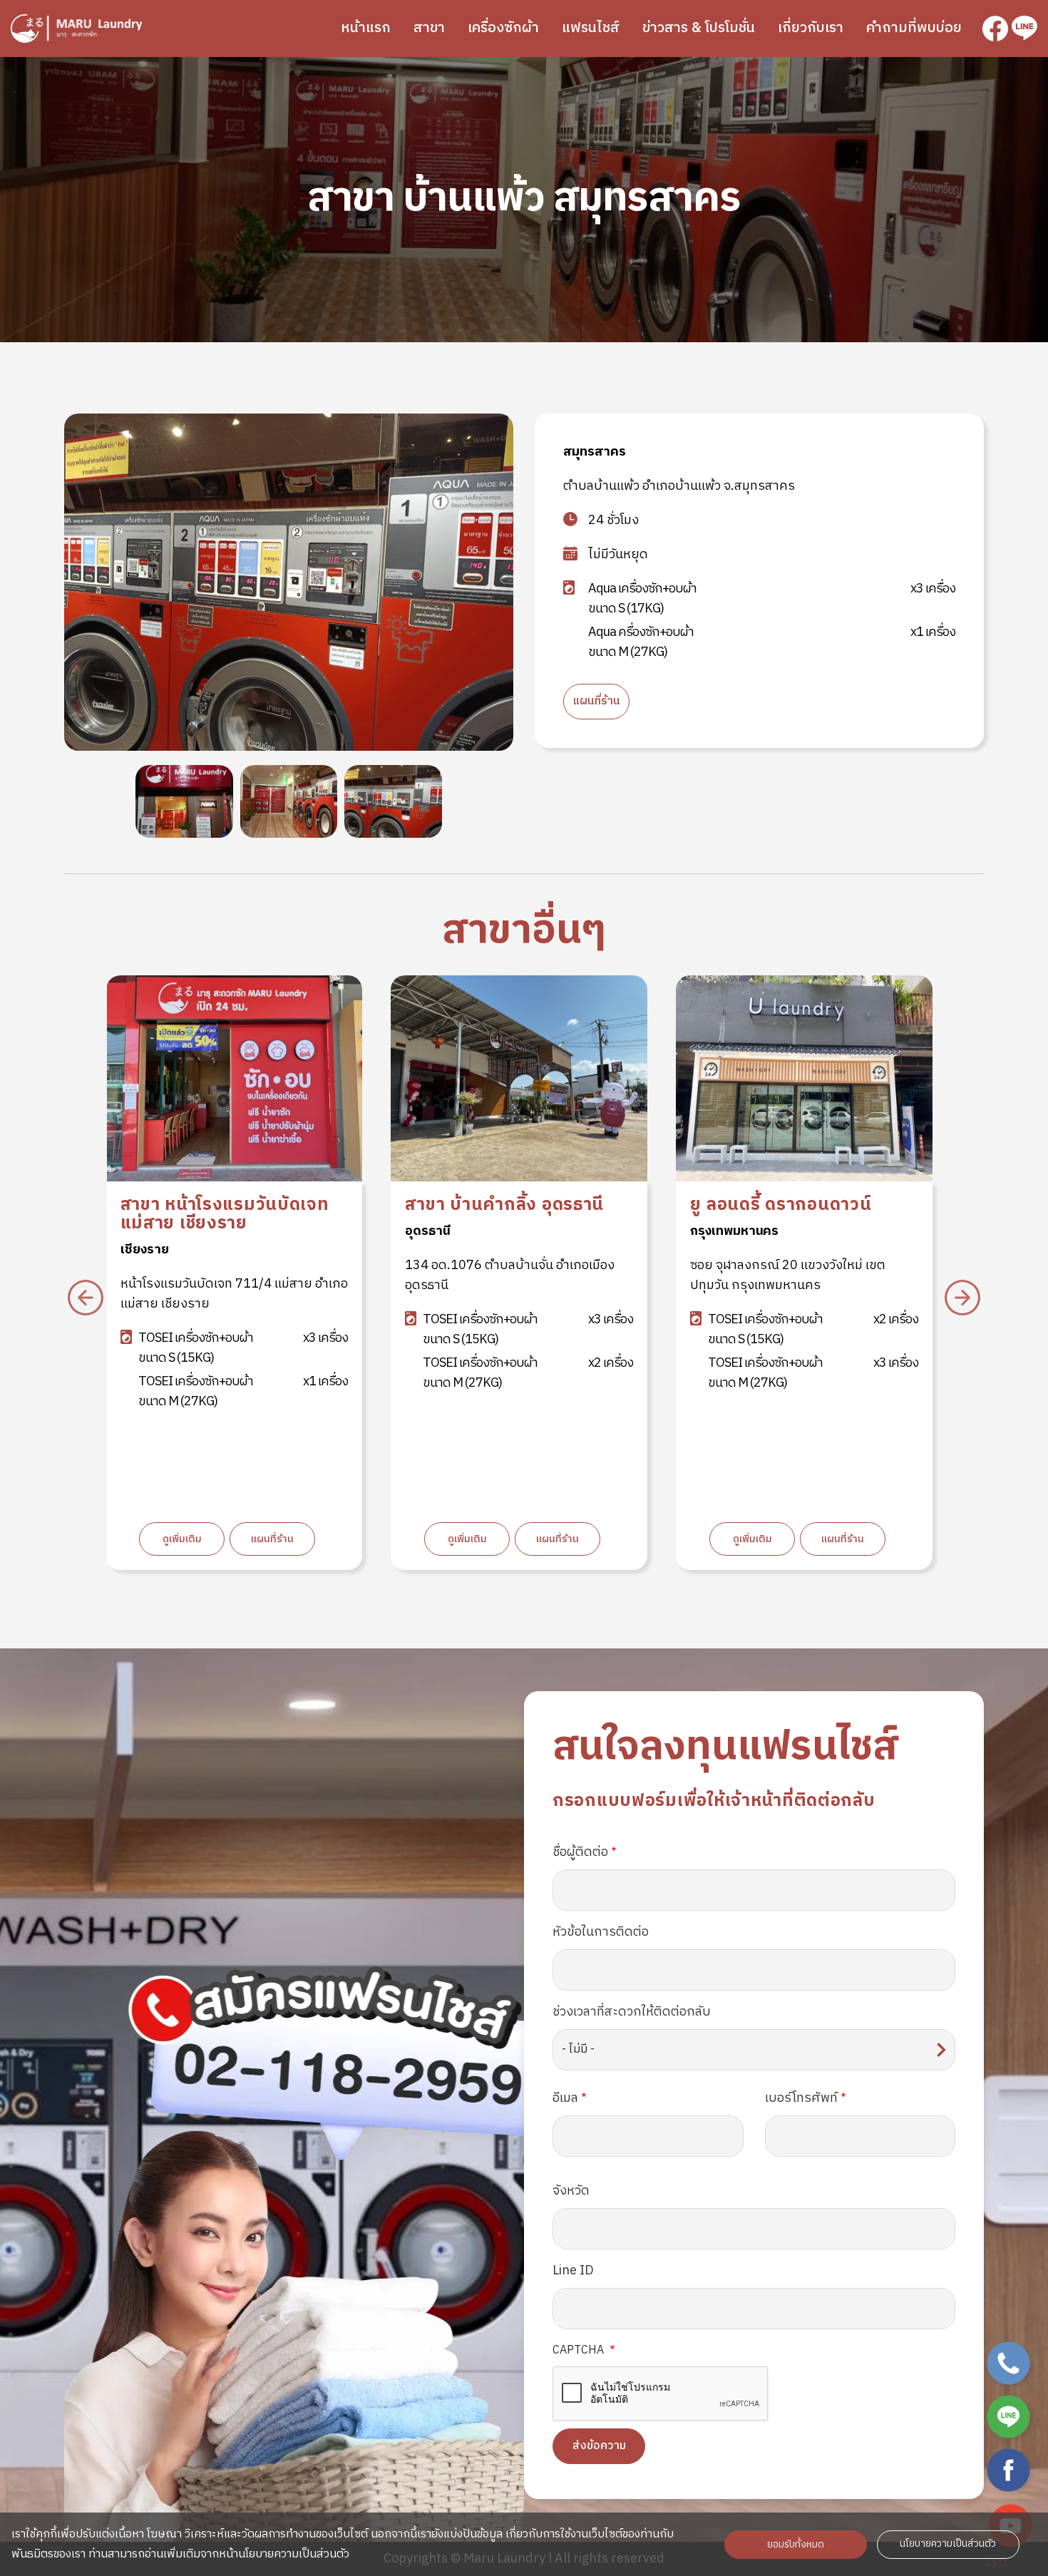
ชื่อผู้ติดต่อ (580, 1852)
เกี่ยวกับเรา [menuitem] (811, 28)
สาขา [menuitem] (429, 28)
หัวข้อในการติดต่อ (601, 1932)
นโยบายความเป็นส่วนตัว (948, 2544)
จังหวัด (571, 2191)
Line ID (573, 2271)
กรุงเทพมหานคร (449, 1231)
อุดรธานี (142, 1231)
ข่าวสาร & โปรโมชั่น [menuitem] (699, 28)
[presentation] (86, 1298)
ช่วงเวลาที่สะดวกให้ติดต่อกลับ (632, 2012)
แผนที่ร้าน (596, 701)
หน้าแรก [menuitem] (366, 28)
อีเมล (565, 2098)
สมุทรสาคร (595, 452)
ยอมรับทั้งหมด (796, 2545)
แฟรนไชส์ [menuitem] (591, 28)
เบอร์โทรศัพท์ (801, 2098)
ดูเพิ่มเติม (182, 1539)
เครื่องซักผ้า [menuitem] (503, 28)
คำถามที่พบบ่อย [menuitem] (914, 28)
